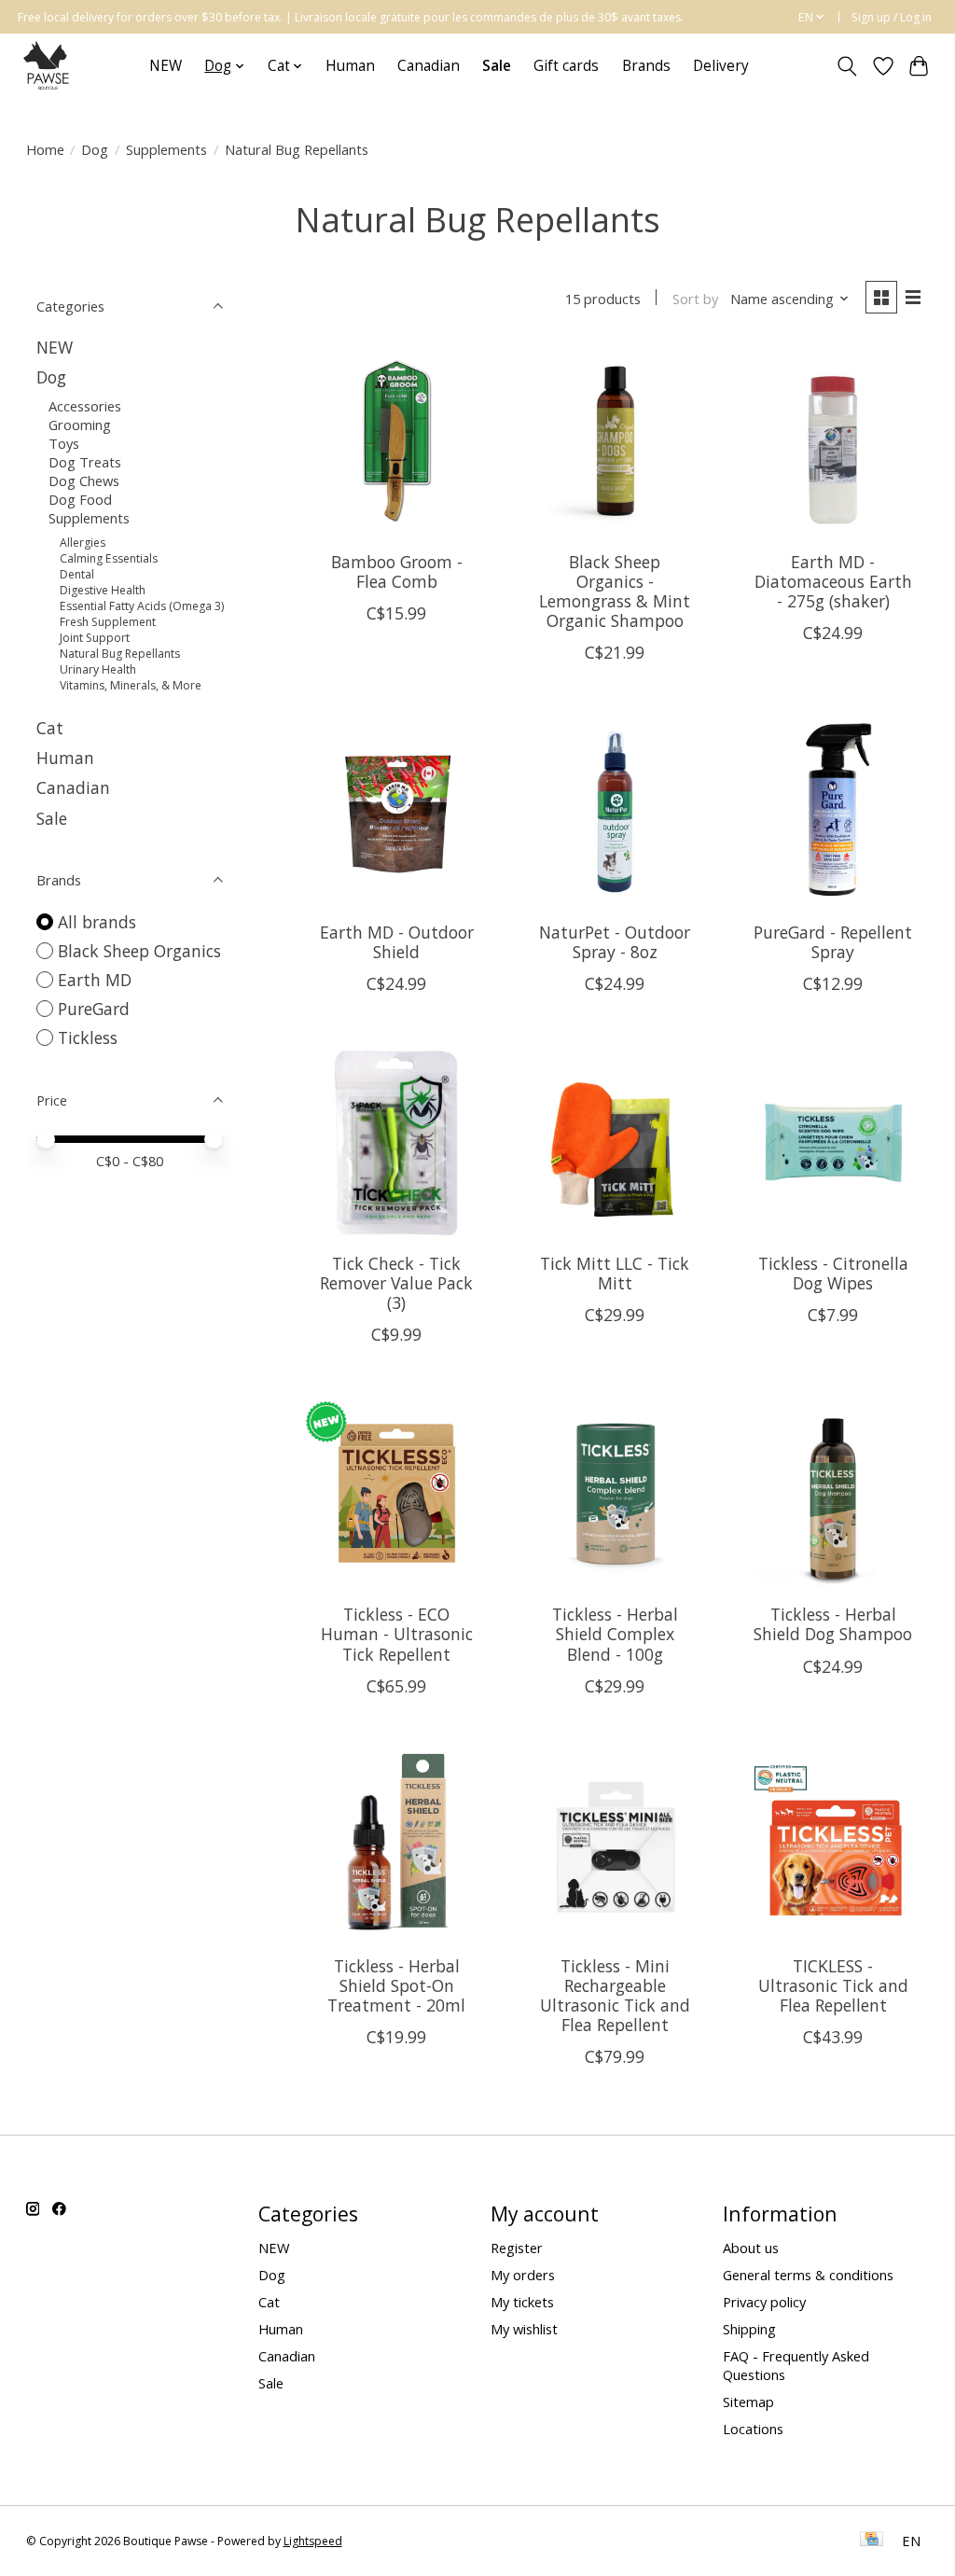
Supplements (166, 149)
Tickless (88, 1037)
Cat (50, 728)
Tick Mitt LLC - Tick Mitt (615, 1273)
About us (751, 2248)
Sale (52, 818)
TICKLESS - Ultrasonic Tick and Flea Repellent (833, 1985)
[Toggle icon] (846, 66)
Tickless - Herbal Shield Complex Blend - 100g (615, 1634)
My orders (523, 2275)
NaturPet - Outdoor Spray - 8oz (615, 942)
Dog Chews (84, 480)
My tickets (522, 2302)
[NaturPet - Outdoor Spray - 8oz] (615, 811)
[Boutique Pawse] (48, 66)
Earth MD (95, 980)
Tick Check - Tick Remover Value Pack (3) (396, 1283)
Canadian (429, 66)
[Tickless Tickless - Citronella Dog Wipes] (833, 1142)
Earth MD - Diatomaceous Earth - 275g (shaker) (833, 581)
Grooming (80, 425)
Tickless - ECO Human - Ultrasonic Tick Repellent (397, 1634)
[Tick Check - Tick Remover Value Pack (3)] (396, 1142)
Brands (646, 66)
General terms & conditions (808, 2275)
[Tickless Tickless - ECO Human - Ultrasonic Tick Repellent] (396, 1493)
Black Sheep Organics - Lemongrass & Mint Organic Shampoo (615, 591)
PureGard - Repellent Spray (833, 942)
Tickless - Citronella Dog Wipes (833, 1273)
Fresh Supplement (108, 622)
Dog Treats (85, 462)
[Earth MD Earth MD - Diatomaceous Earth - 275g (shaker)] (833, 440)
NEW (166, 66)
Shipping (749, 2329)
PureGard (94, 1009)
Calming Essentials (109, 558)
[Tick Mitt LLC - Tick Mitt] (615, 1142)
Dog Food (80, 499)
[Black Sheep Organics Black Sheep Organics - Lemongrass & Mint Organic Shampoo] (615, 440)
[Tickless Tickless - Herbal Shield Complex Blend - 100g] (615, 1493)
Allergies (83, 543)
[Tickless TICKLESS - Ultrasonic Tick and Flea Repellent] (833, 1845)
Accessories (85, 406)
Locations (753, 2429)
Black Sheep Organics (139, 951)
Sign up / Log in (892, 17)
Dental (77, 574)
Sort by (695, 299)
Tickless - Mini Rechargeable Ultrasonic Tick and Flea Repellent (615, 1995)
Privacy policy (764, 2302)
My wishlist (524, 2329)
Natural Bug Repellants (120, 654)
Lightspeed (313, 2541)
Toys (64, 443)
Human (350, 66)
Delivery (721, 66)
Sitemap (748, 2402)
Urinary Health (98, 669)
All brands (97, 922)
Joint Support (95, 638)
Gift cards (566, 66)
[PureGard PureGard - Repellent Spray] (833, 811)
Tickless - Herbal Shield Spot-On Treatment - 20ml (396, 1985)
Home (45, 149)
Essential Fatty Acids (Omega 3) (142, 606)
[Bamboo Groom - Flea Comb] (396, 440)
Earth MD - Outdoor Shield (397, 942)
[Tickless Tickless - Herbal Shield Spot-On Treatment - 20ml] (396, 1845)
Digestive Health (103, 590)
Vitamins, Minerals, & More (131, 685)
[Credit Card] (872, 2541)
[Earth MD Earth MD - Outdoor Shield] (396, 811)
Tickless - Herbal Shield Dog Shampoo (833, 1624)
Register (517, 2248)
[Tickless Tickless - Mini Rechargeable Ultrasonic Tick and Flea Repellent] (615, 1845)
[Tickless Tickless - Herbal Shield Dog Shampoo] (833, 1493)
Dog (95, 149)
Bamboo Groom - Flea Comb (397, 571)
